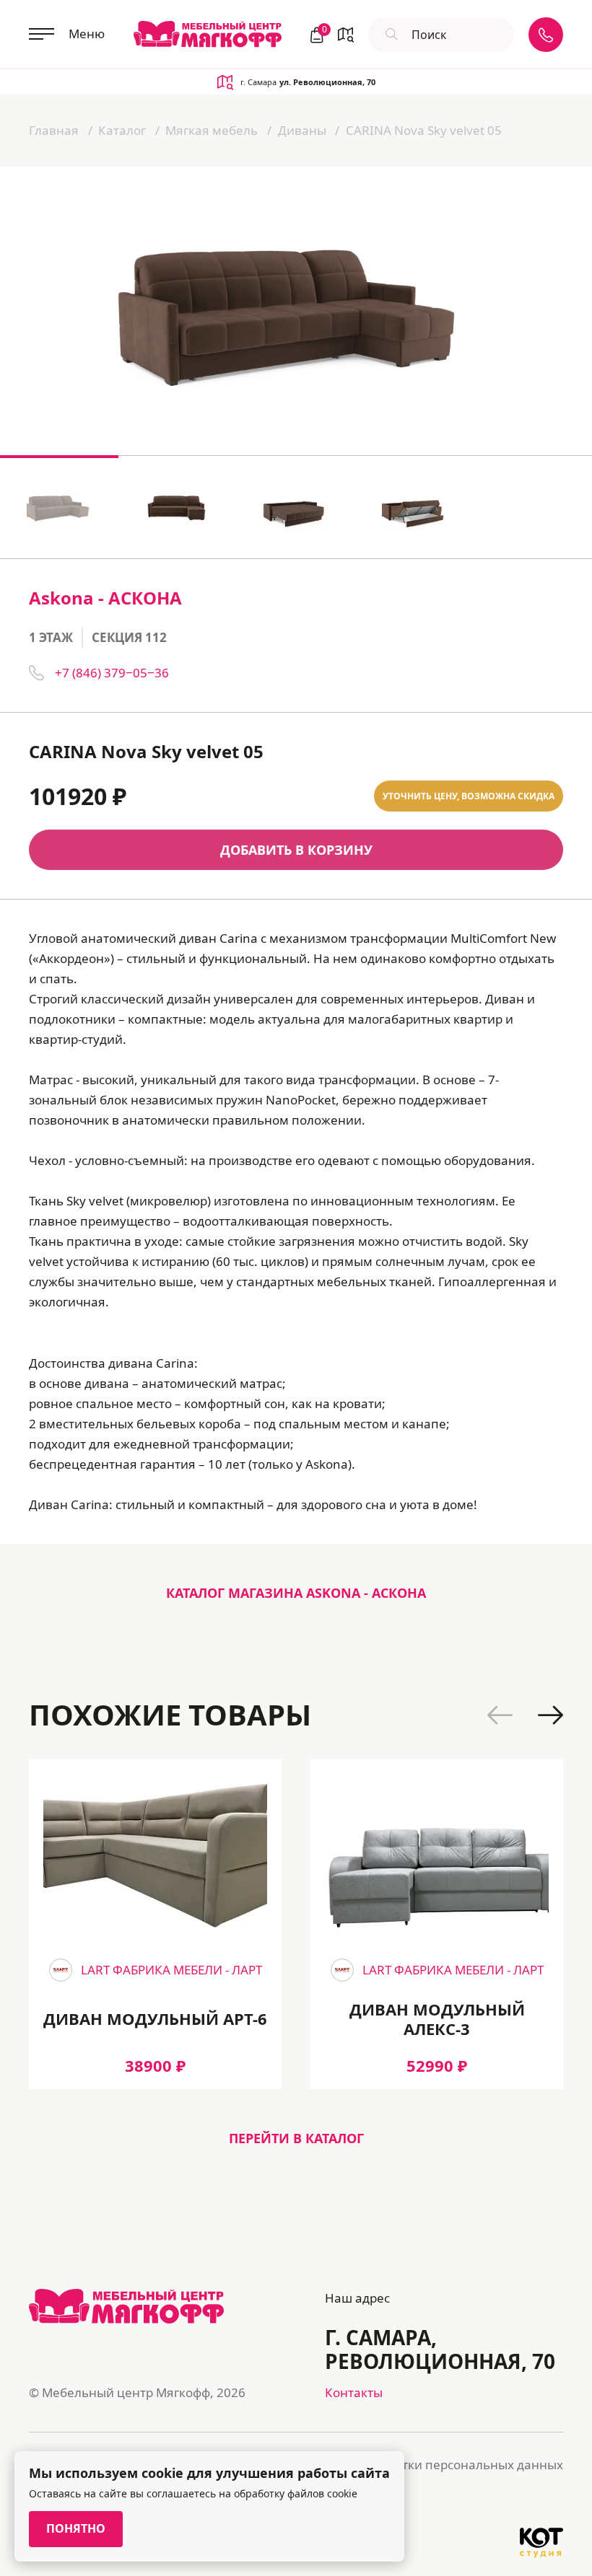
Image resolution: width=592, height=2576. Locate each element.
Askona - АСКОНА (105, 598)
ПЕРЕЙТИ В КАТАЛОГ (296, 2138)
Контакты (354, 2392)
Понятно (76, 2528)
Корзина (323, 31)
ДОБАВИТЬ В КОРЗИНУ (296, 850)
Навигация (346, 35)
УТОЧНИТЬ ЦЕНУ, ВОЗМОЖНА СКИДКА (469, 796)
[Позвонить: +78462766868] (546, 35)
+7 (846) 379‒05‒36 (112, 673)
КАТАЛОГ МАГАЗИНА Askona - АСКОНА (296, 1593)
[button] (500, 1715)
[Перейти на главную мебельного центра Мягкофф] (208, 34)
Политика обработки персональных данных (430, 2465)
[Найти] (390, 35)
